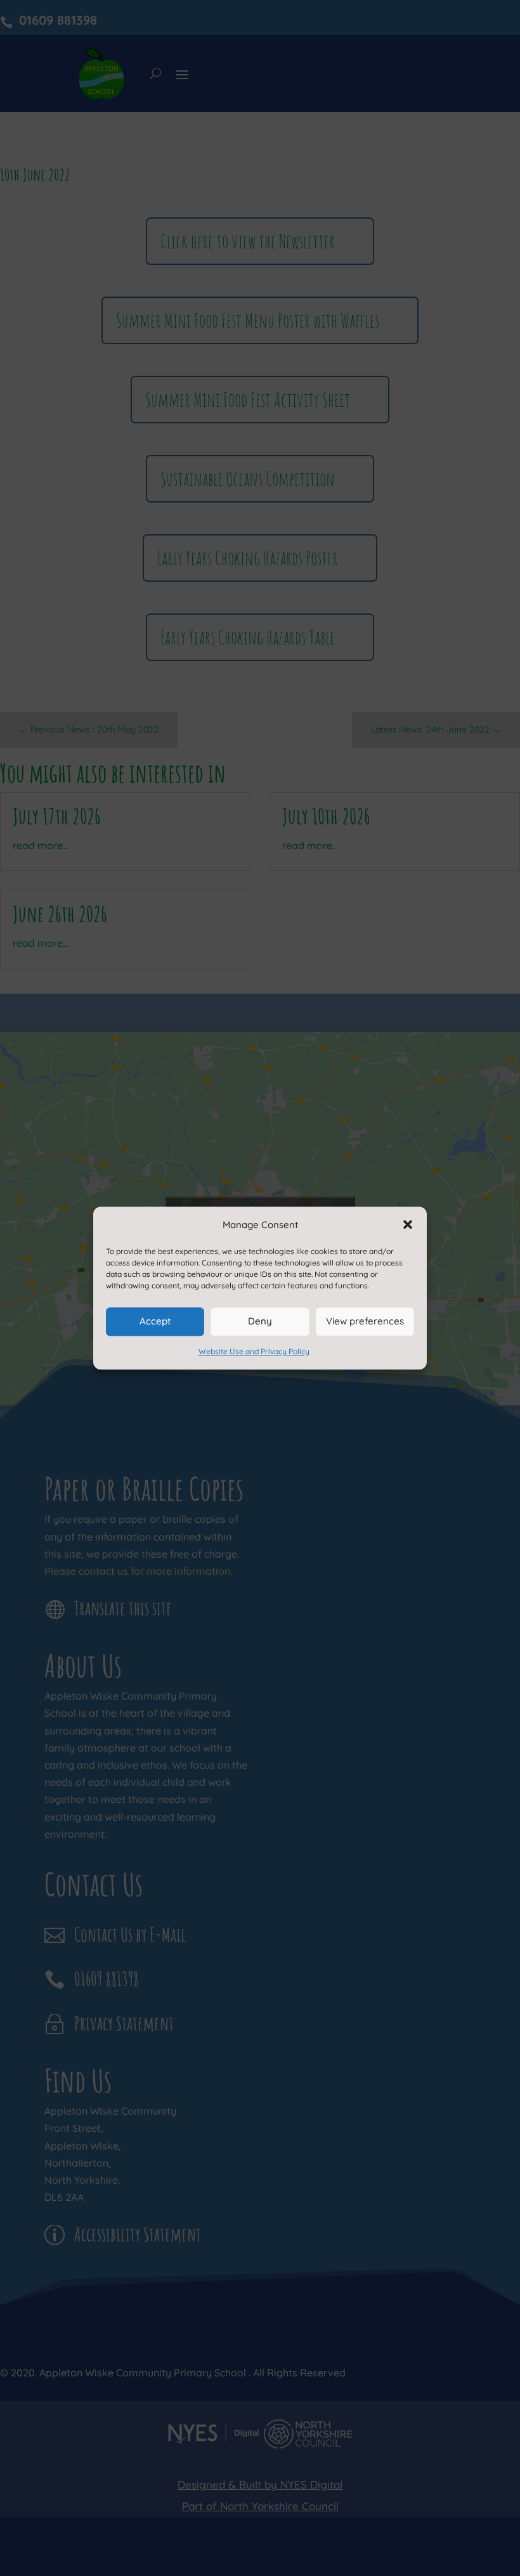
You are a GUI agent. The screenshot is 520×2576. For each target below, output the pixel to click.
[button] (408, 1224)
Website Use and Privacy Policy (254, 1351)
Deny (260, 1322)
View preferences (365, 1322)
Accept (155, 1322)
